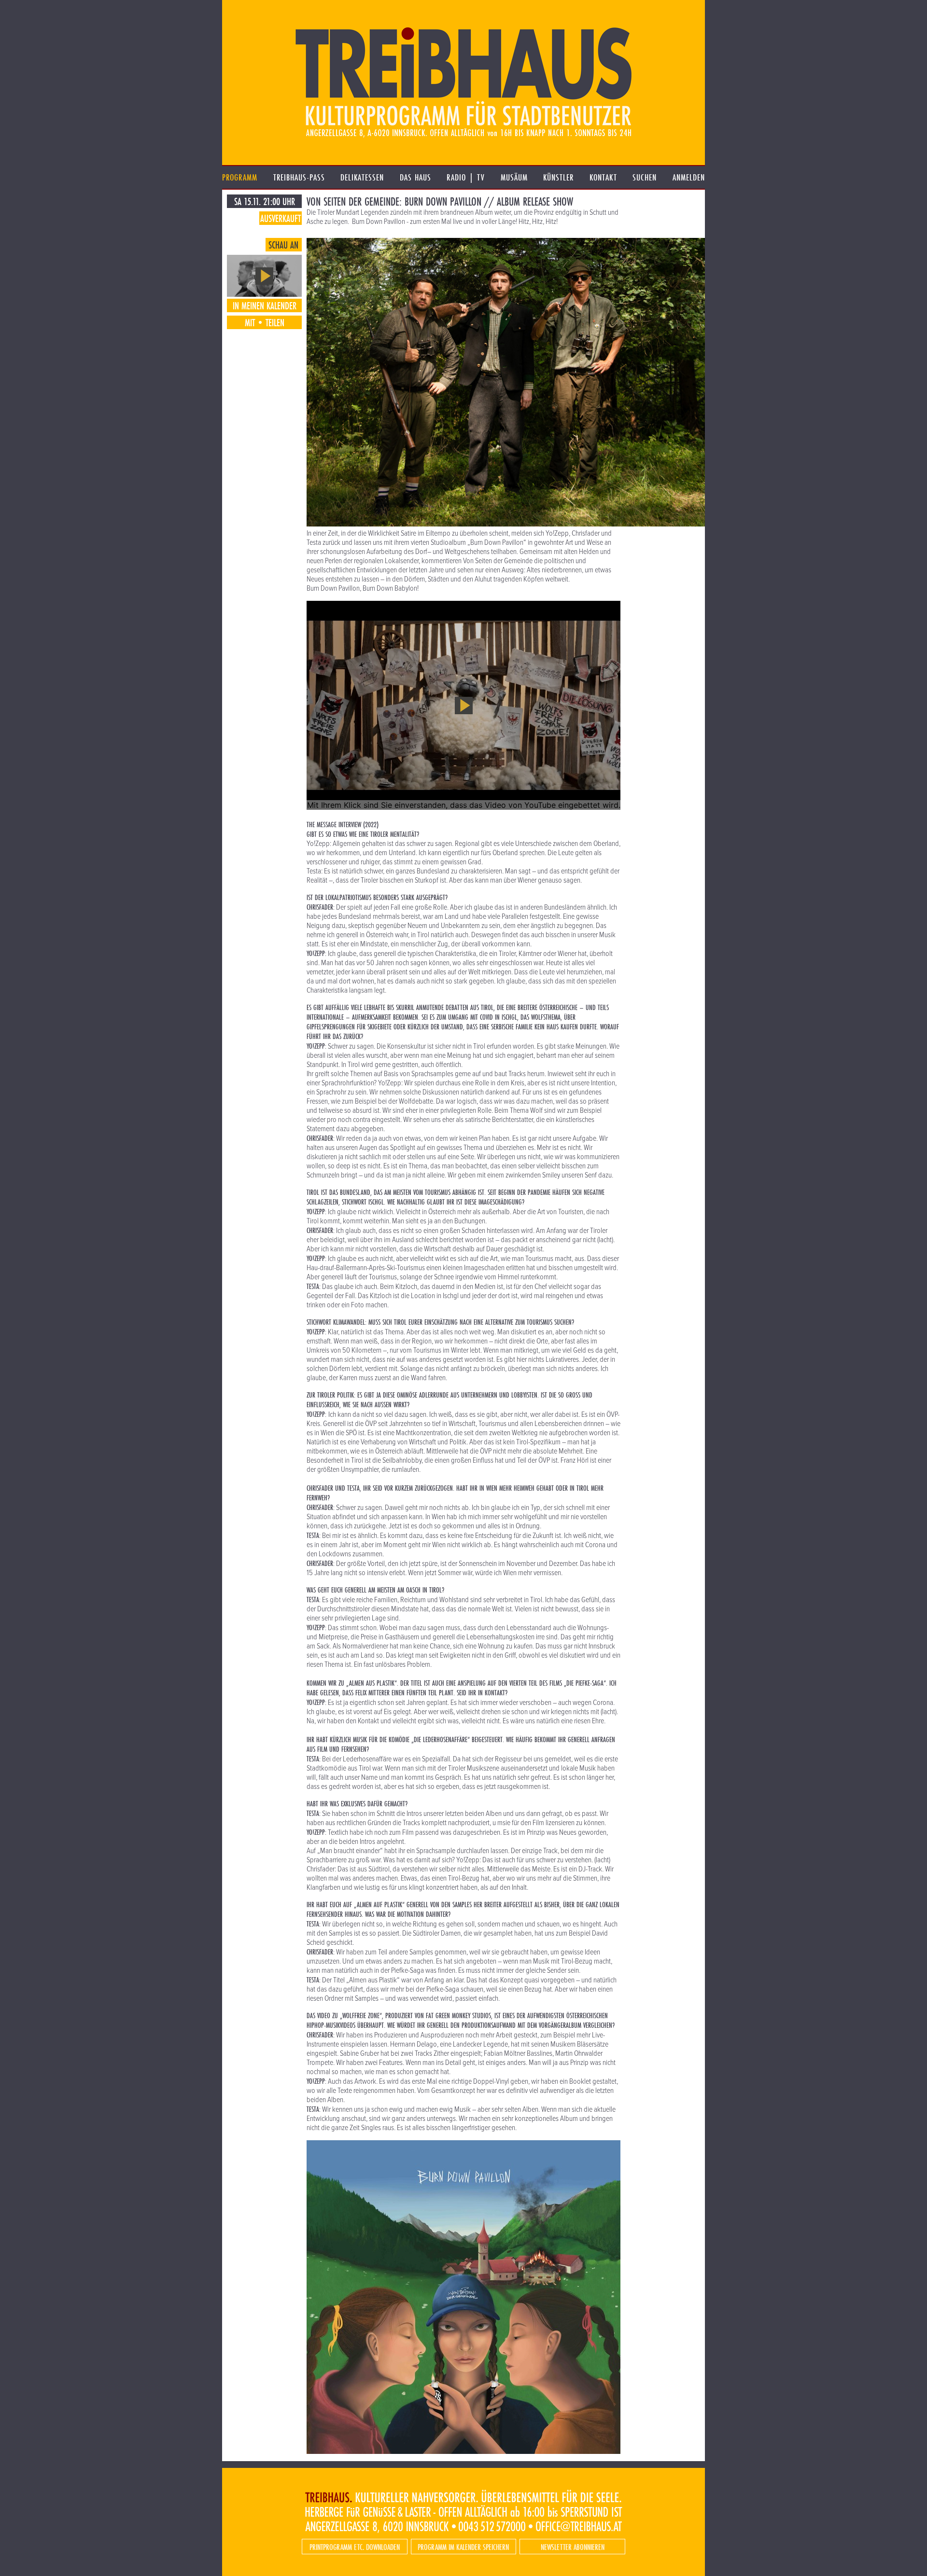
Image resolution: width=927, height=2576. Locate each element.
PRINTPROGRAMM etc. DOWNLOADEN (355, 2547)
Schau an (283, 245)
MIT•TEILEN (265, 322)
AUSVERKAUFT (281, 218)
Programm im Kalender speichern (463, 2547)
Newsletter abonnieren (573, 2547)
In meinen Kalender (265, 305)
